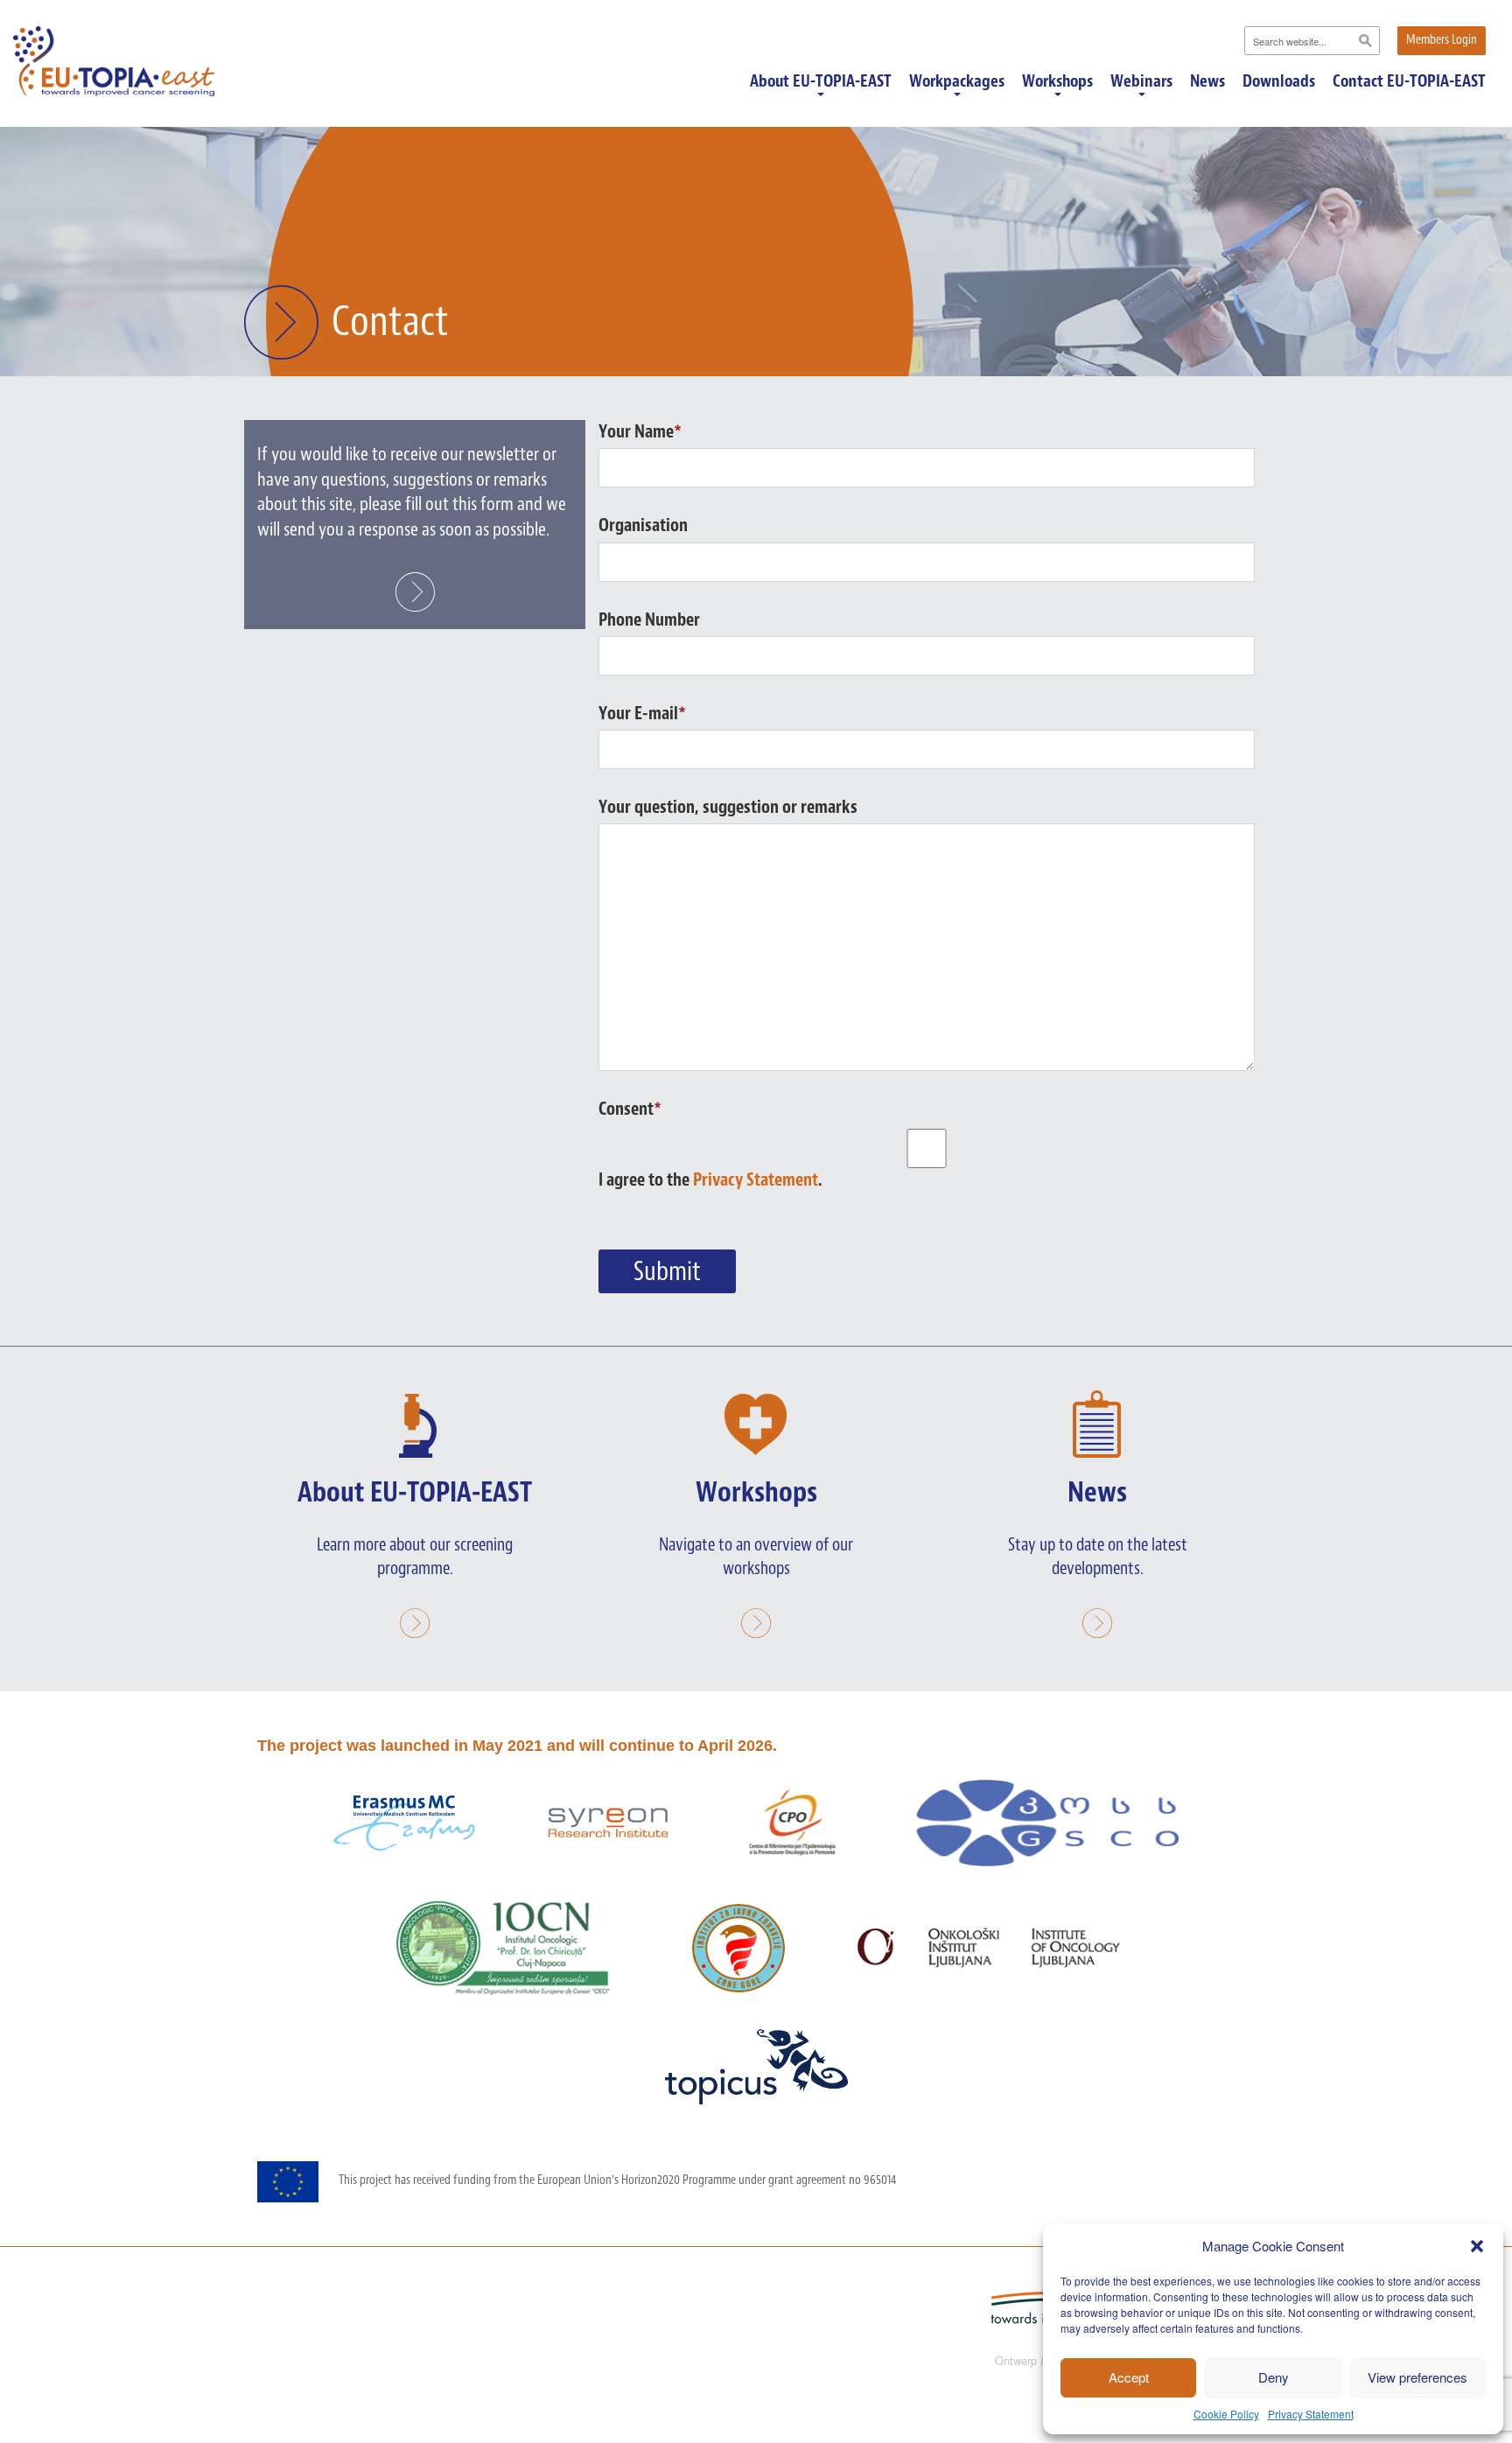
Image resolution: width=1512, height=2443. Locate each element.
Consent (630, 1109)
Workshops (1057, 82)
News (1207, 81)
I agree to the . (710, 1179)
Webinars (1141, 82)
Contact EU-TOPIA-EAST (1409, 81)
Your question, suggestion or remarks (728, 807)
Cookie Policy (1226, 2414)
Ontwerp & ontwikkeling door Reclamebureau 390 (1119, 2361)
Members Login (1442, 40)
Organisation (643, 525)
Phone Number (649, 619)
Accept (1129, 2377)
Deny (1274, 2377)
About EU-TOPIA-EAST (821, 82)
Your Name (640, 431)
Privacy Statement (1311, 2414)
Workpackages (957, 82)
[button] (1477, 2246)
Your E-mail (642, 713)
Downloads (1279, 81)
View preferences (1417, 2377)
